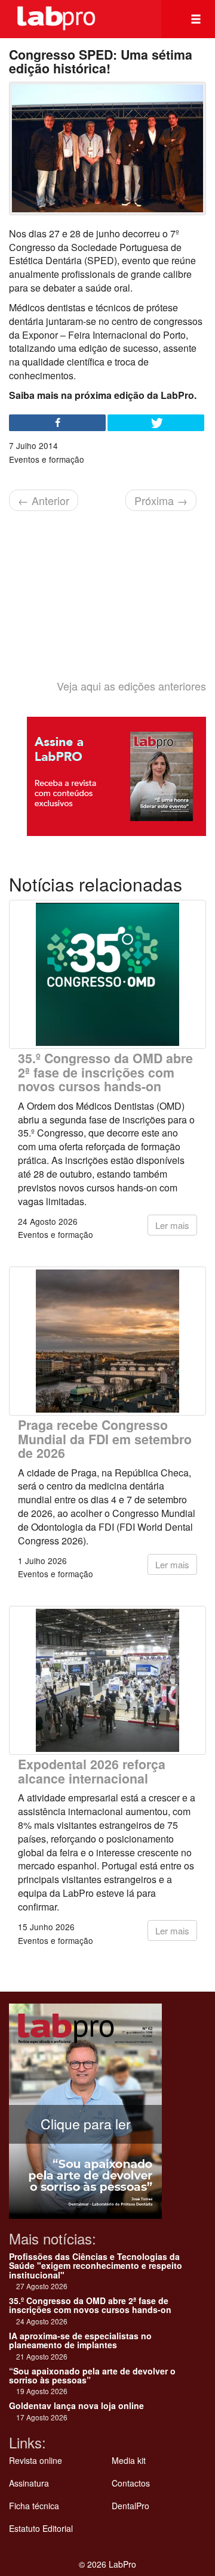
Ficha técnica (34, 2506)
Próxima (161, 500)
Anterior (44, 500)
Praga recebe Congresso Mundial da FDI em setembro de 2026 (105, 1439)
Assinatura (29, 2483)
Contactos (131, 2483)
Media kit (129, 2460)
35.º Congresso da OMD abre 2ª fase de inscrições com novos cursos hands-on (105, 1072)
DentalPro (130, 2506)
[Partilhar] (57, 423)
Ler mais (172, 1225)
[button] (196, 19)
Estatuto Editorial (41, 2528)
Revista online (36, 2460)
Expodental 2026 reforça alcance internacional (92, 1771)
